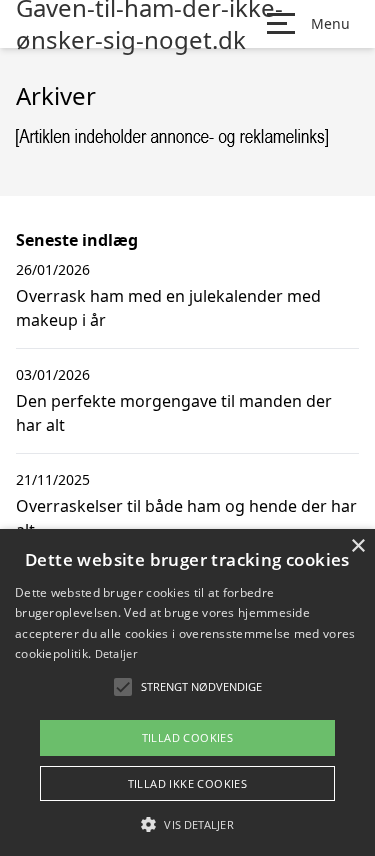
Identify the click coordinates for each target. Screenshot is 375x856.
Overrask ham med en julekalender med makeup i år (168, 308)
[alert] (187, 692)
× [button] (357, 546)
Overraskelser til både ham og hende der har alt (186, 518)
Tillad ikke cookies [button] (188, 783)
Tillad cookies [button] (188, 737)
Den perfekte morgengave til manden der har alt (174, 413)
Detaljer (116, 653)
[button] (187, 824)
